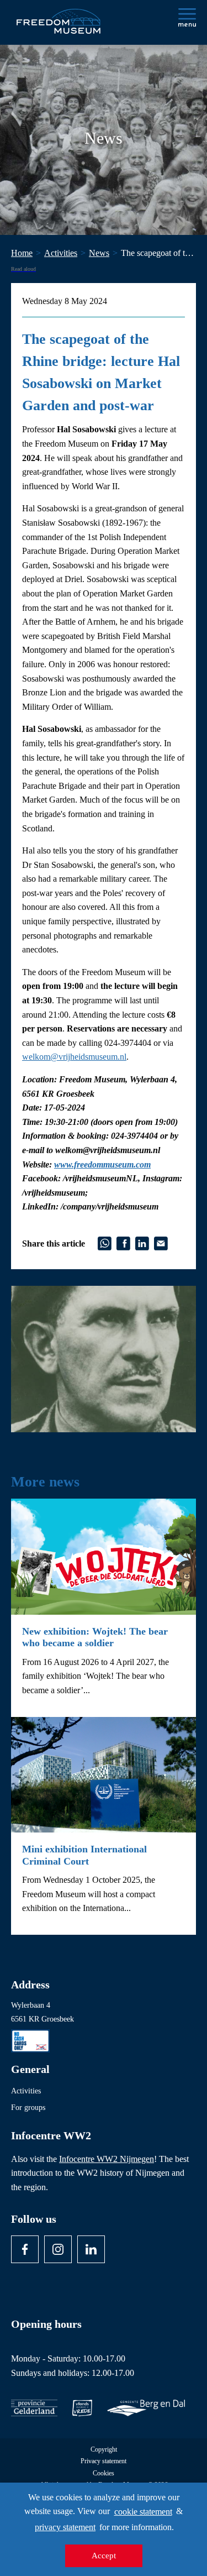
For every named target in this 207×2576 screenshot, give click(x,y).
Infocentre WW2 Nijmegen (107, 2159)
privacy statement (65, 2527)
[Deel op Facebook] (123, 1242)
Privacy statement (104, 2461)
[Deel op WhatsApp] (105, 1242)
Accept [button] (104, 2556)
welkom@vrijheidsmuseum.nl (74, 1057)
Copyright (104, 2450)
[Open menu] (187, 17)
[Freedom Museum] (59, 17)
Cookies (104, 2473)
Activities (26, 2091)
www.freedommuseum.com (102, 1164)
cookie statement (143, 2512)
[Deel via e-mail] (161, 1242)
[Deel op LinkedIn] (142, 1242)
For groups (28, 2108)
